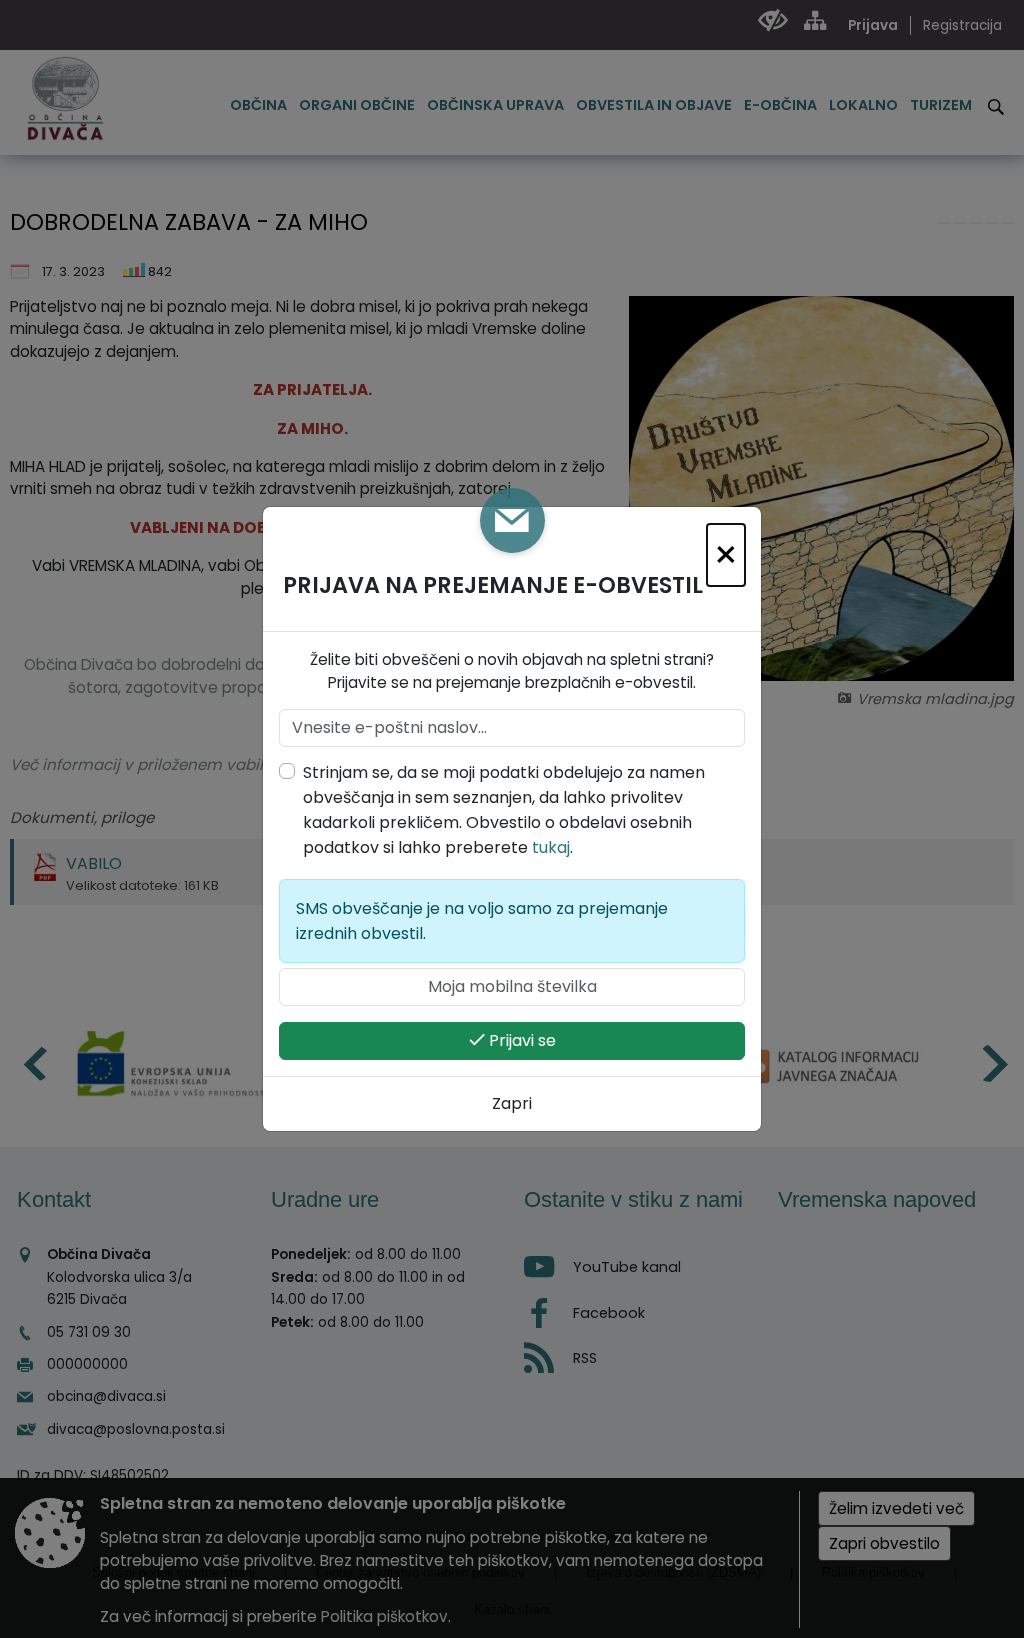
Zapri (512, 1103)
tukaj (551, 847)
